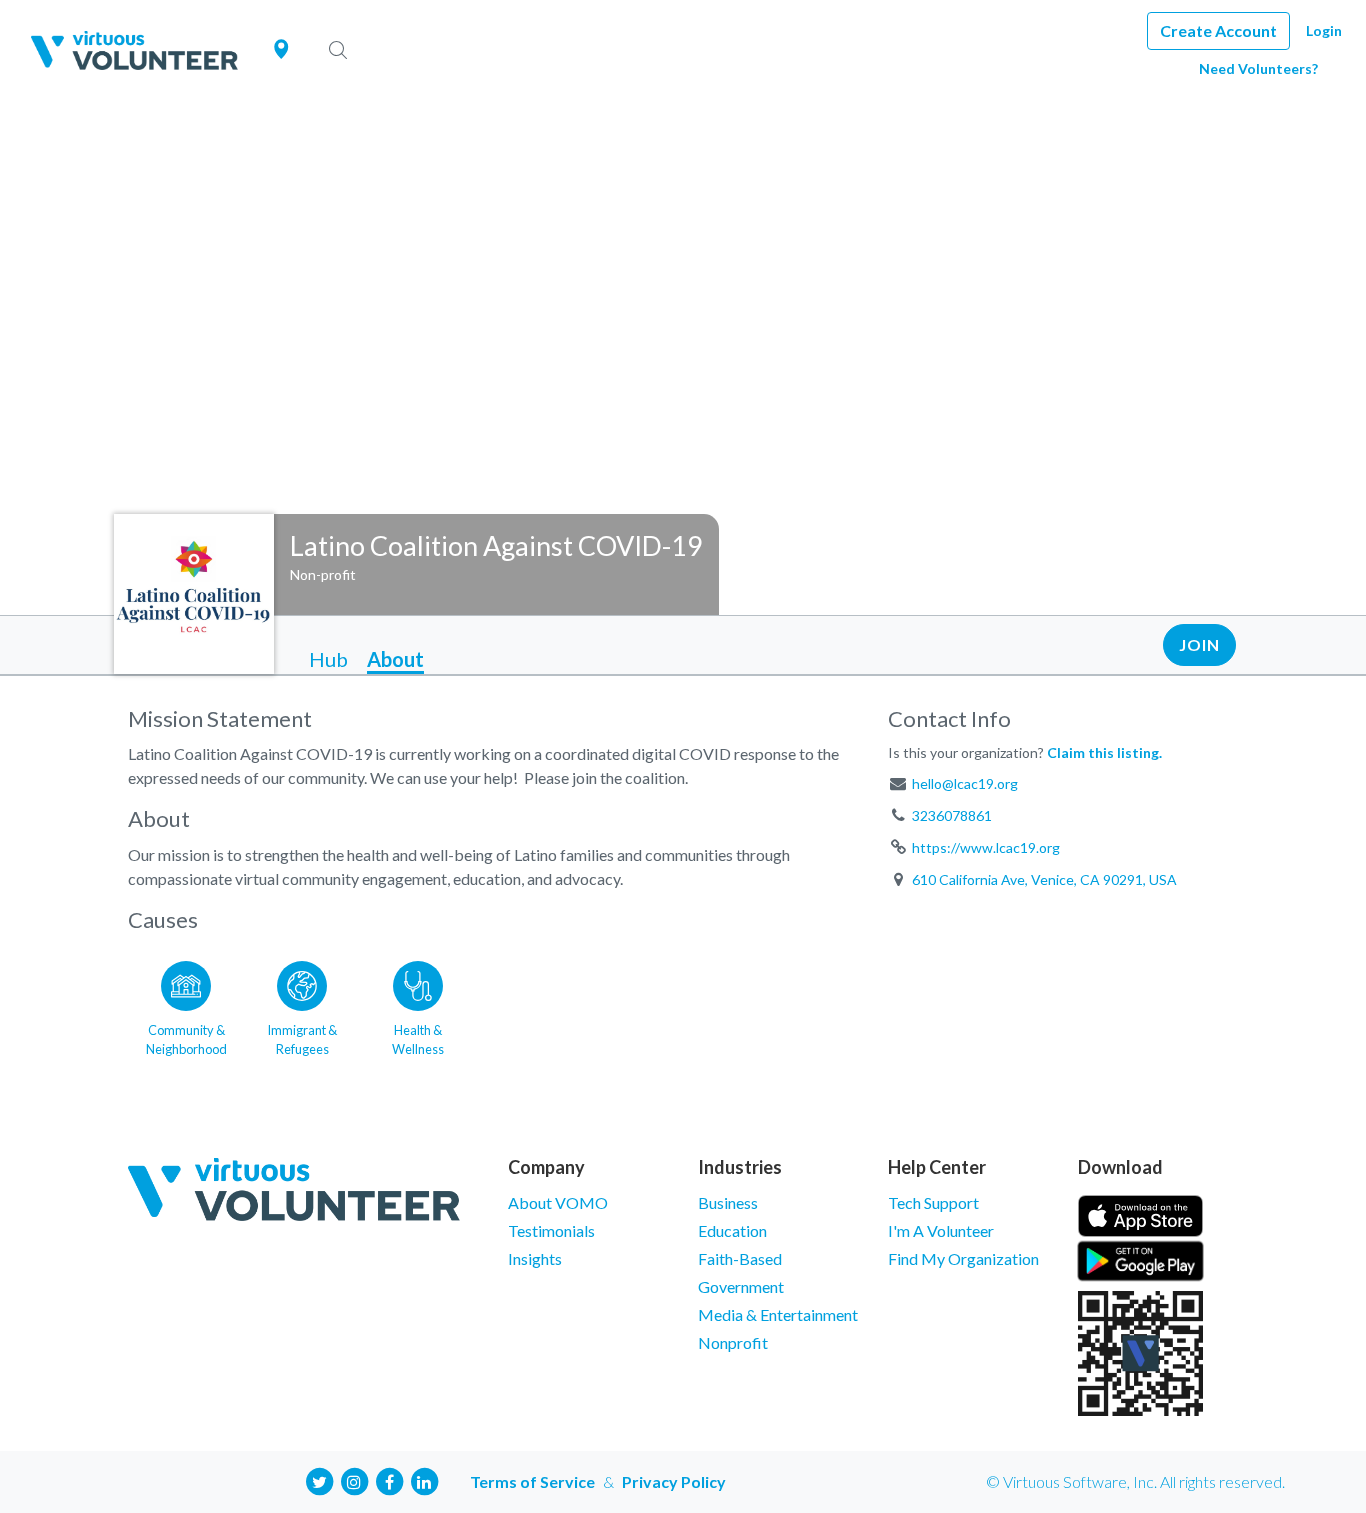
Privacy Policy (674, 1481)
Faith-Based (740, 1258)
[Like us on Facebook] (389, 1479)
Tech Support (933, 1202)
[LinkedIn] (424, 1479)
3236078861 (952, 815)
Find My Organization (963, 1258)
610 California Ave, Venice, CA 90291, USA (1044, 879)
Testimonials (551, 1230)
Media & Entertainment (778, 1314)
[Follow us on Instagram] (354, 1479)
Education (732, 1230)
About (395, 659)
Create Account (1218, 30)
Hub (328, 659)
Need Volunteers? (1258, 68)
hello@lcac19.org (965, 783)
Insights (535, 1258)
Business (728, 1202)
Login (1324, 30)
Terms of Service (532, 1481)
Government (741, 1286)
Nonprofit (733, 1342)
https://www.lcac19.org (986, 847)
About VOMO (558, 1202)
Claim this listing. (1104, 752)
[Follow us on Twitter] (319, 1479)
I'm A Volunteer (941, 1230)
